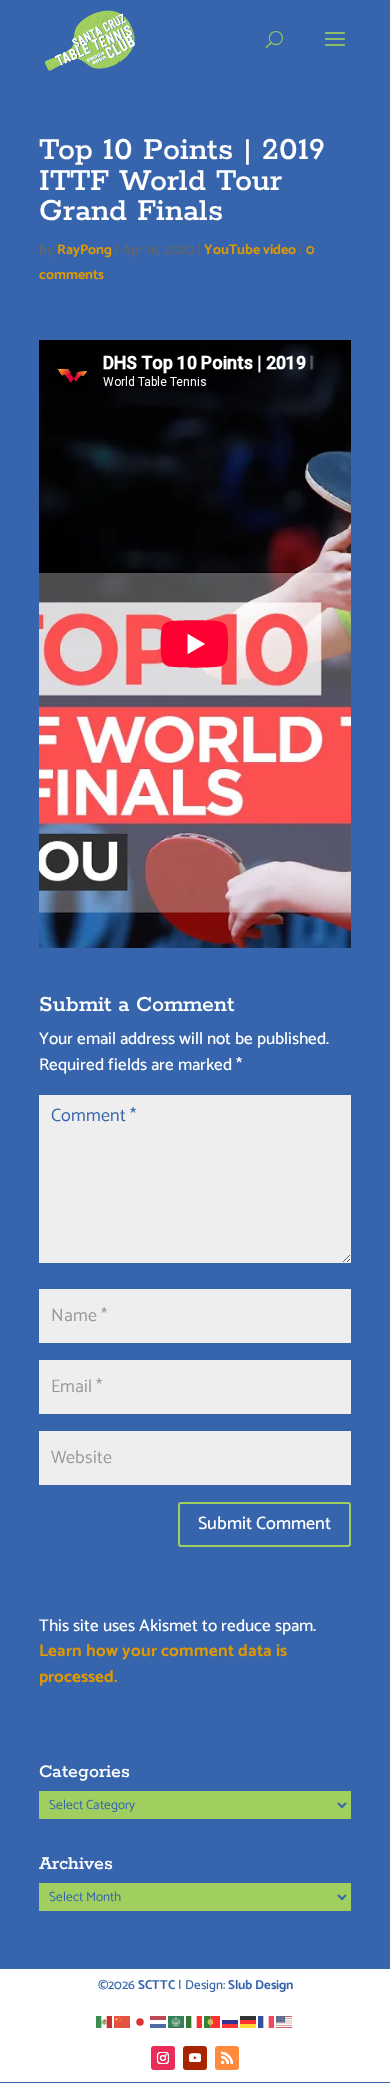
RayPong (84, 250)
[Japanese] (141, 2021)
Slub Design (260, 1985)
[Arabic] (177, 2021)
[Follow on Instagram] (163, 2058)
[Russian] (231, 2021)
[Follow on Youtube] (195, 2058)
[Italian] (195, 2021)
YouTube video (250, 250)
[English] (285, 2021)
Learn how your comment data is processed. (163, 1664)
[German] (249, 2021)
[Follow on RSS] (227, 2058)
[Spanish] (105, 2021)
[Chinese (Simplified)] (123, 2021)
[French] (267, 2021)
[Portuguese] (213, 2021)
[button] (335, 52)
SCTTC (156, 1985)
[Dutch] (159, 2021)
